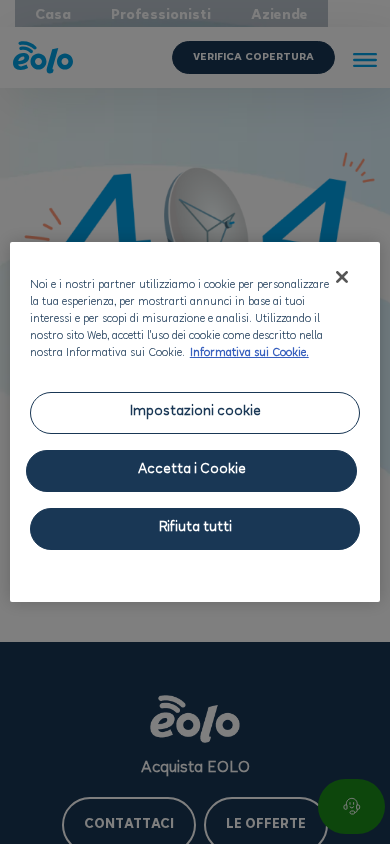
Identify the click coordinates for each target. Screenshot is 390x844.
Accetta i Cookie (192, 470)
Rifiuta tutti (195, 528)
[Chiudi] (342, 277)
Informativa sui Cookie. (249, 354)
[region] (195, 422)
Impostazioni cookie (195, 412)
